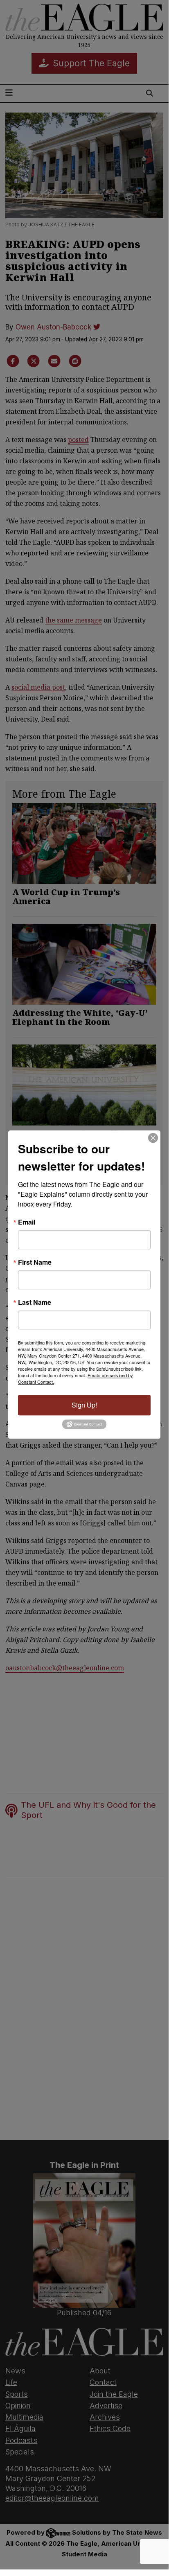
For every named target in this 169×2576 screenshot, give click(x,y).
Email (27, 1222)
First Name (35, 1262)
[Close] (153, 1138)
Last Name (35, 1302)
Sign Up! (84, 1405)
